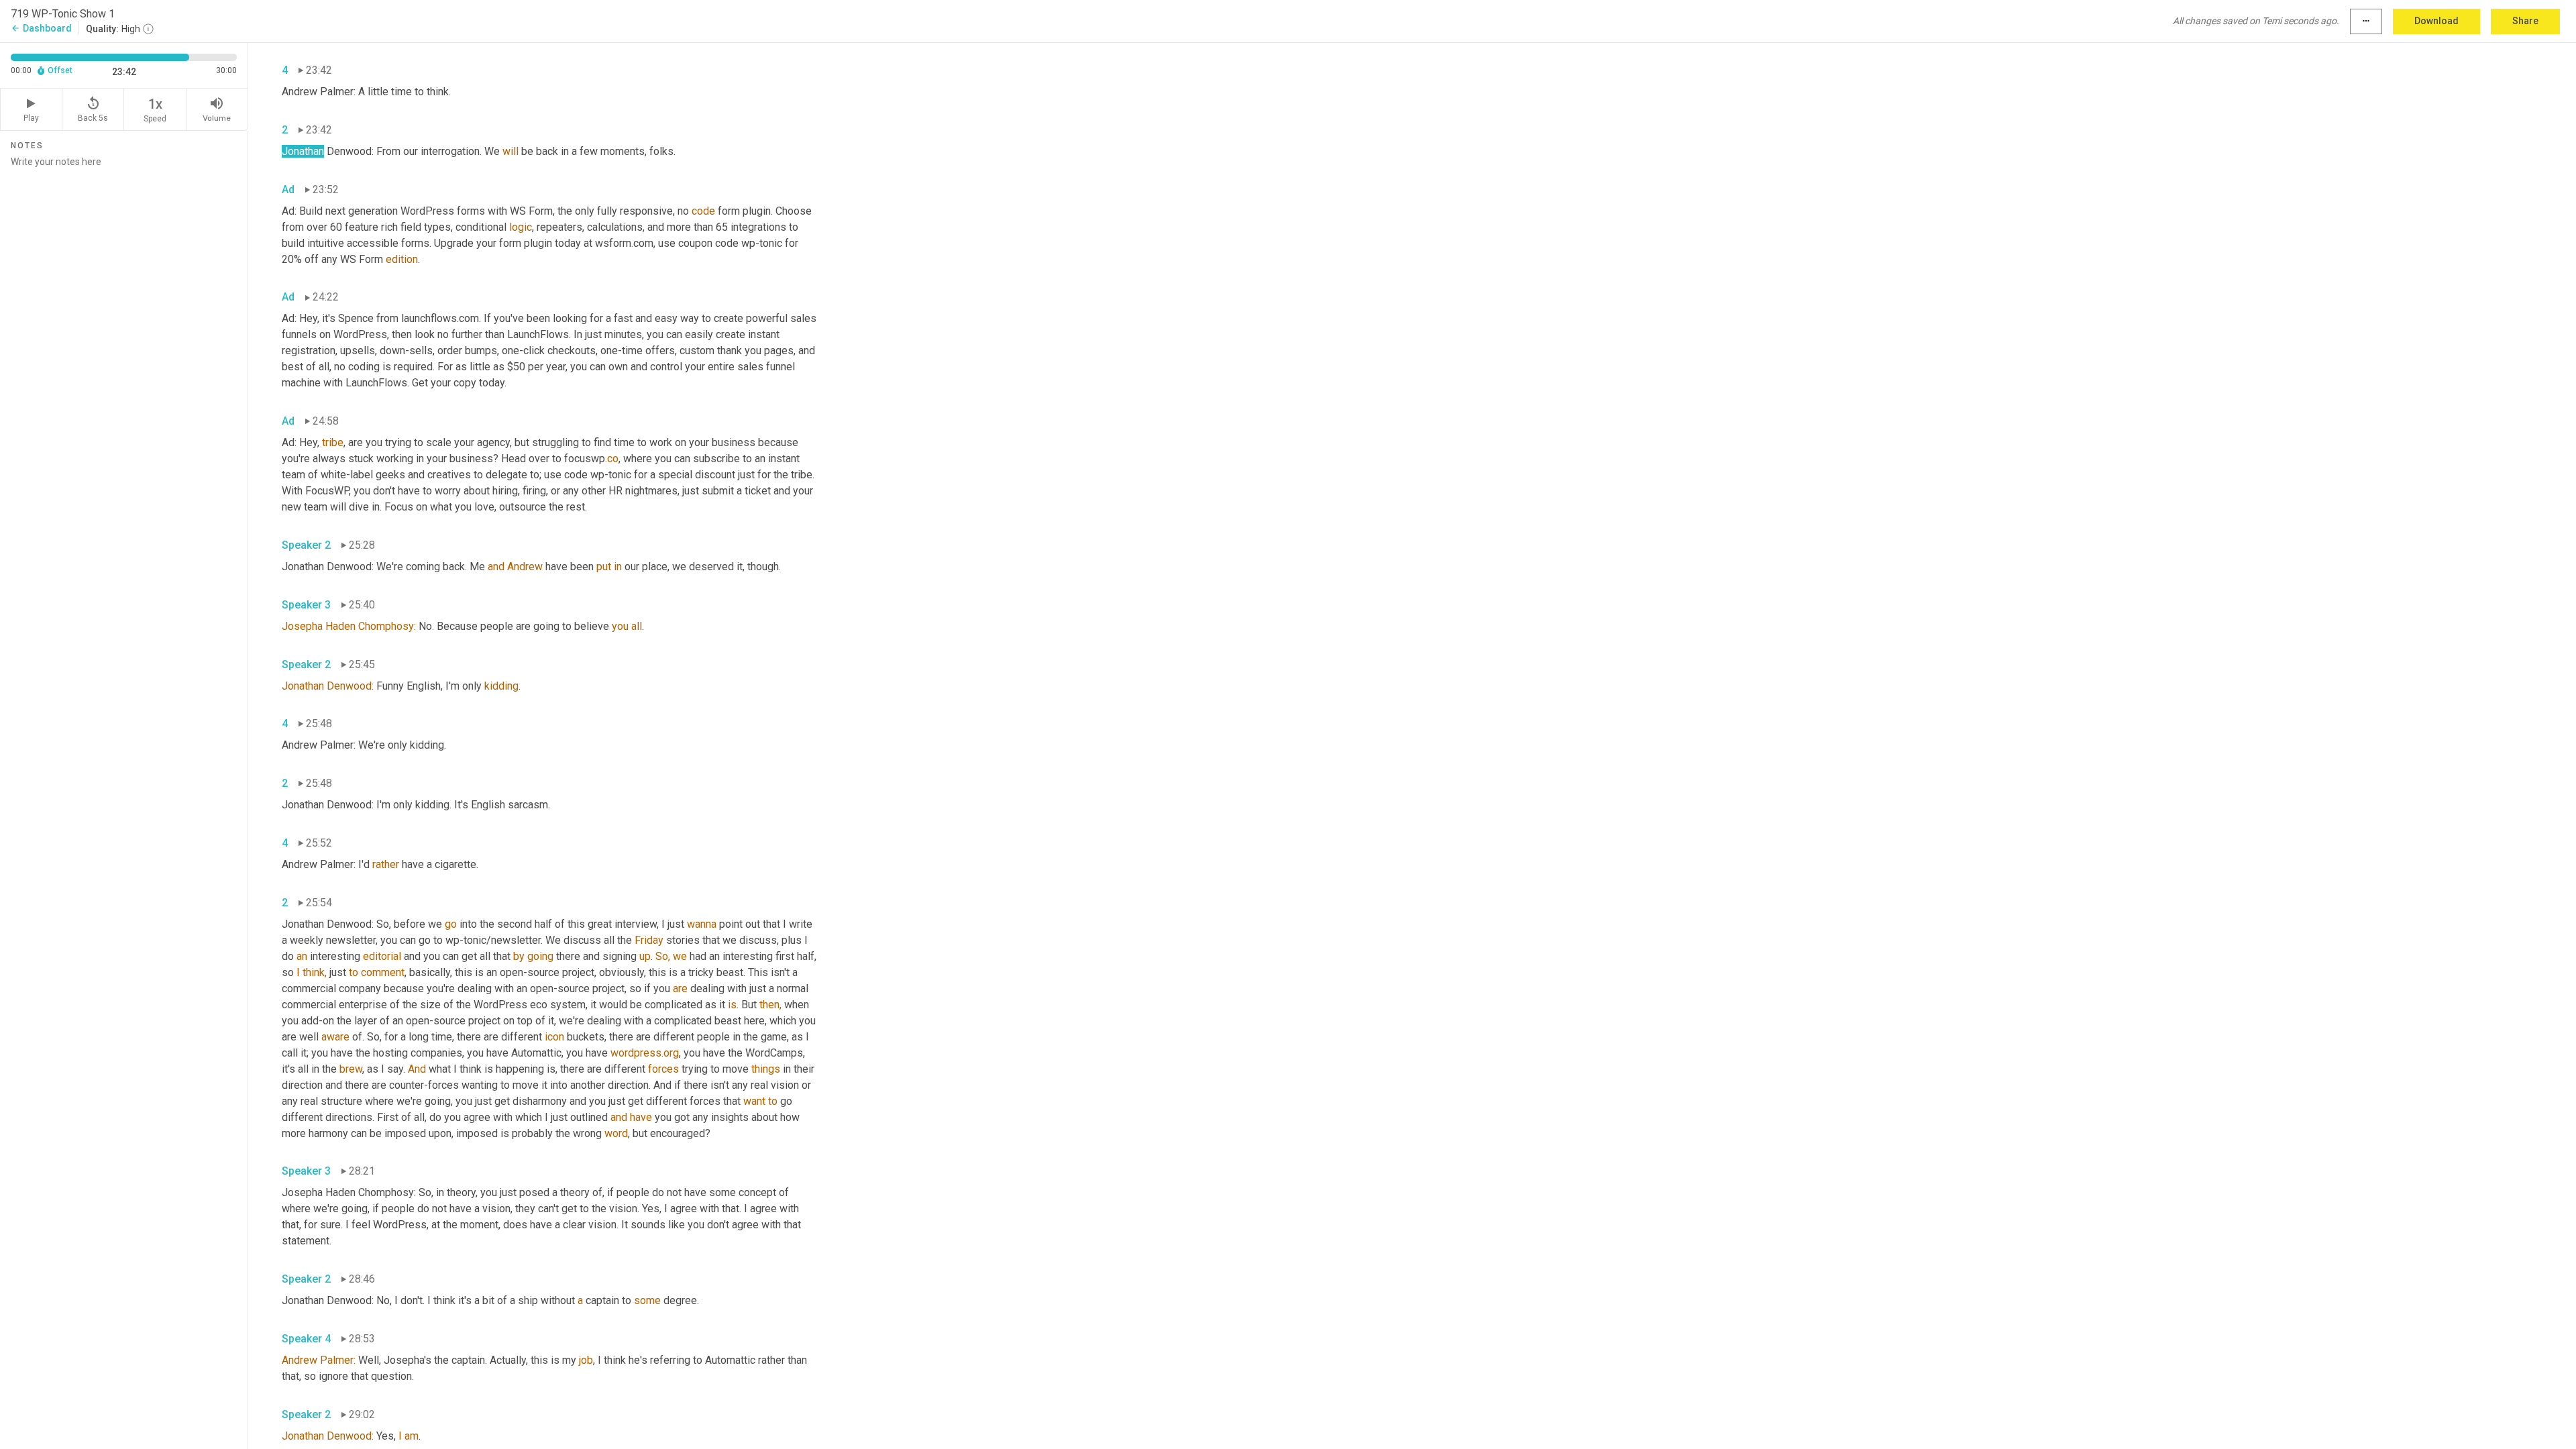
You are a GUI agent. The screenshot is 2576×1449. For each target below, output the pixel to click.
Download (2436, 21)
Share (2525, 21)
